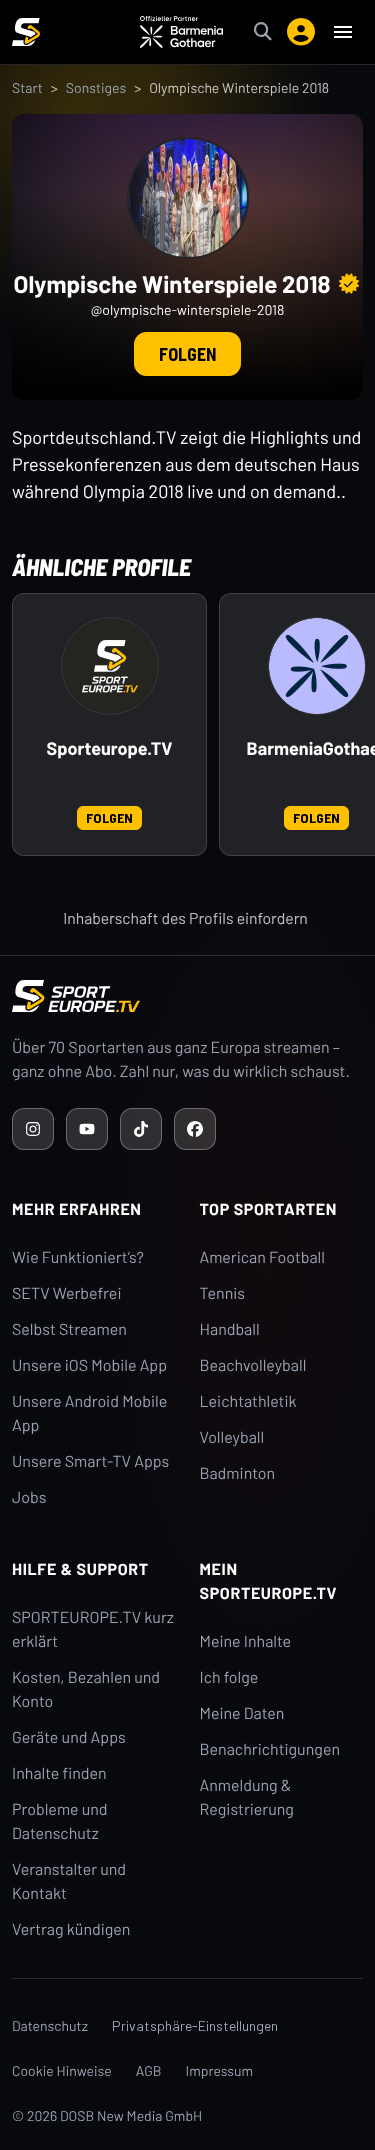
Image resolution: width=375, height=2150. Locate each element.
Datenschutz (50, 2025)
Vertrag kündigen (71, 1929)
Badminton (238, 1473)
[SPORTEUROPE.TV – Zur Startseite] (26, 32)
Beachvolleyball (253, 1365)
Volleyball (232, 1437)
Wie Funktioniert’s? (78, 1257)
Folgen (187, 354)
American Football (262, 1257)
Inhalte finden (59, 1773)
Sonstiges (96, 87)
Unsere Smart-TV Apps (90, 1461)
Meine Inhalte (246, 1641)
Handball (230, 1329)
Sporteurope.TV (110, 748)
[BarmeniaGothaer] (317, 666)
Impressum (220, 2070)
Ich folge (229, 1677)
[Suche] (263, 32)
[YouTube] (87, 1129)
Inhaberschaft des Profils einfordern (185, 918)
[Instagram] (33, 1129)
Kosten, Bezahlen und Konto (86, 1689)
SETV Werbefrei (66, 1293)
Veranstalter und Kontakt (69, 1881)
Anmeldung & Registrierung (247, 1797)
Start (27, 87)
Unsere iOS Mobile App (89, 1365)
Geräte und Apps (69, 1737)
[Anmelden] (301, 32)
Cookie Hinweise (62, 2070)
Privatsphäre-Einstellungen (195, 2025)
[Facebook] (195, 1129)
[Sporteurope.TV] (110, 666)
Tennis (223, 1293)
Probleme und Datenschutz (60, 1821)
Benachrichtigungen (270, 1749)
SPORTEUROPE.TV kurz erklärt (93, 1629)
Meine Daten (242, 1713)
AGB (149, 2070)
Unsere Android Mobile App (89, 1413)
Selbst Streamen (69, 1329)
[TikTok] (141, 1129)
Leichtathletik (248, 1401)
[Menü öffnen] (343, 32)
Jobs (29, 1497)
